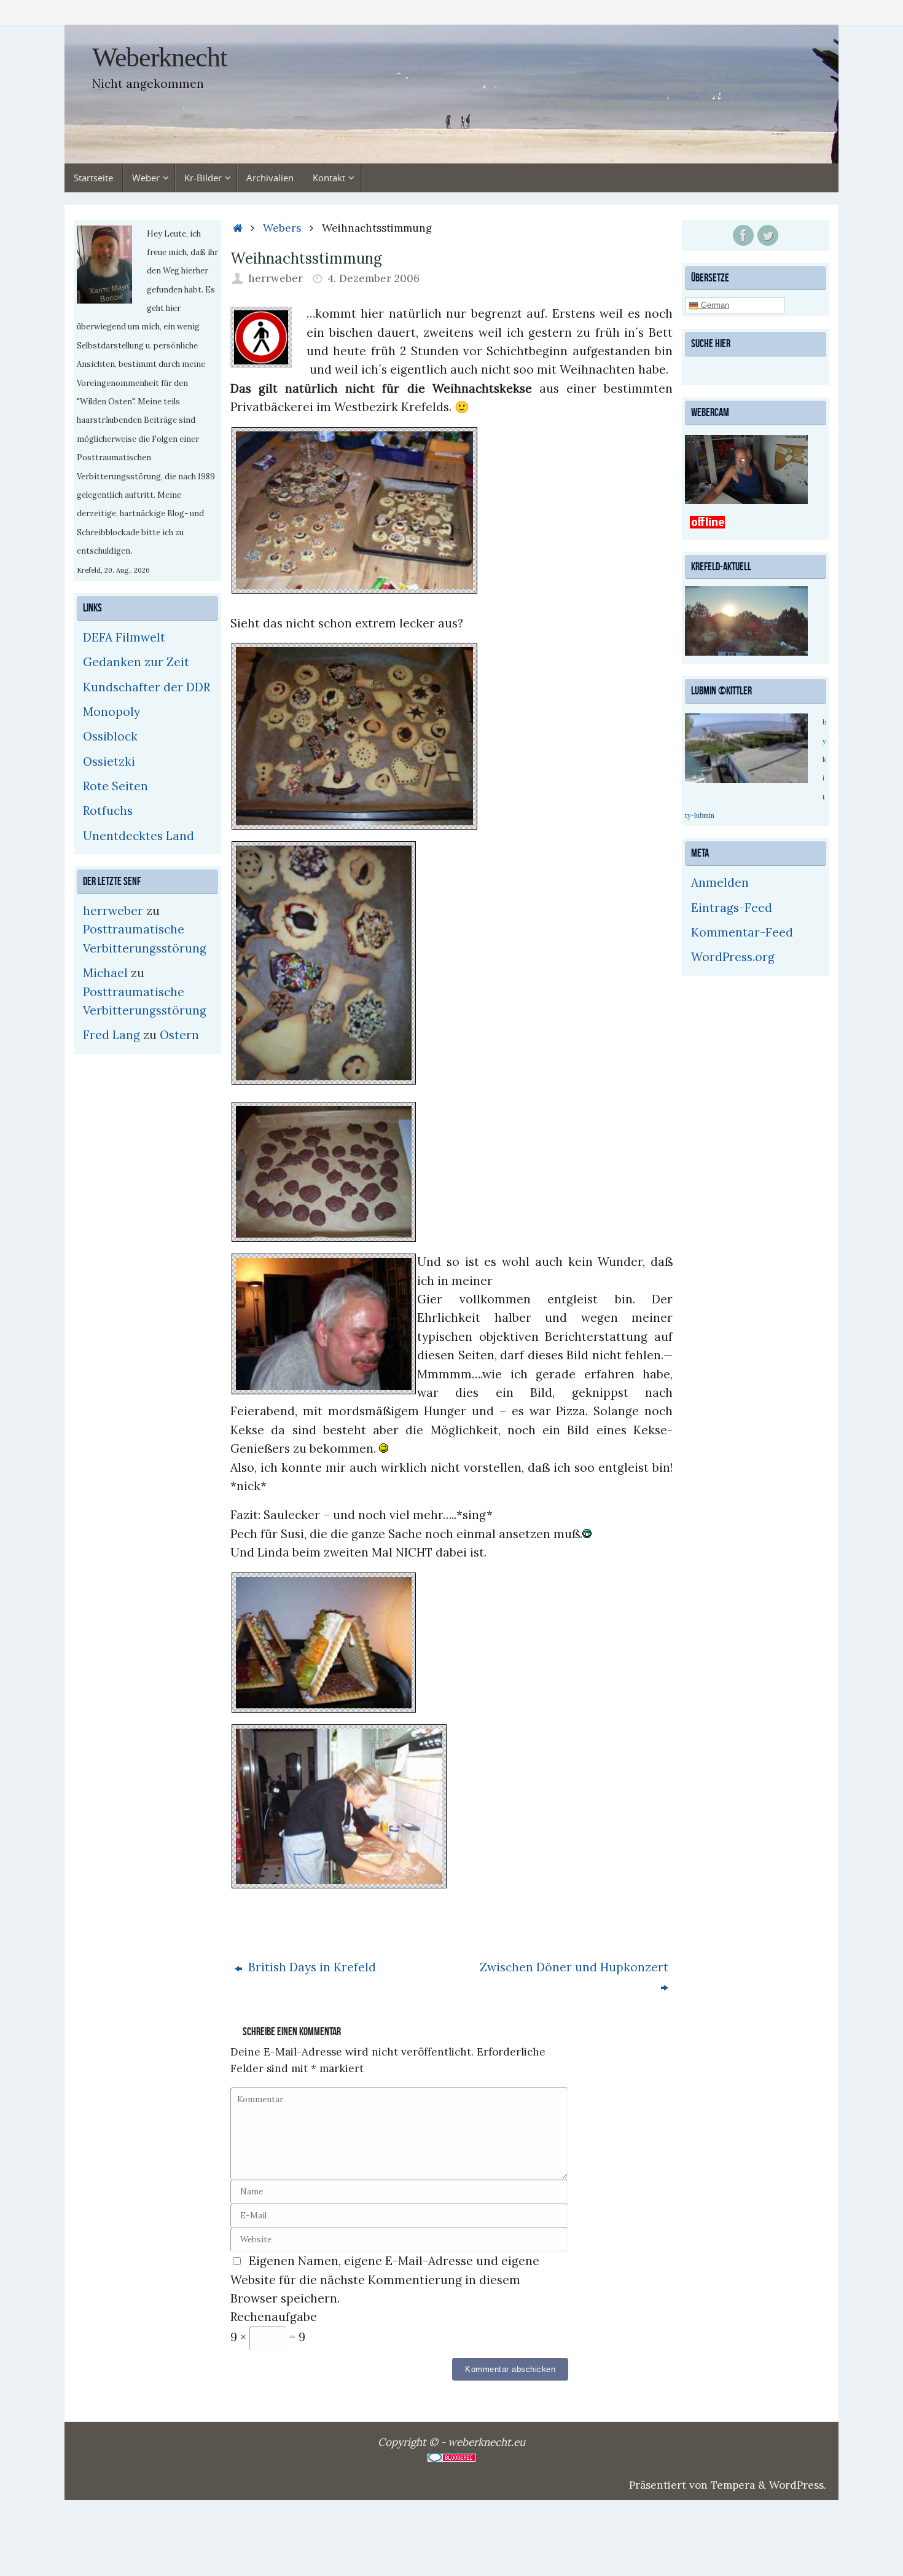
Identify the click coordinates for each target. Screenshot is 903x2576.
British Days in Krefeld (311, 1967)
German (714, 305)
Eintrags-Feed (732, 908)
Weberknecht (159, 58)
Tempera (733, 2485)
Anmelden (720, 882)
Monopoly (111, 712)
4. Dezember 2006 (373, 278)
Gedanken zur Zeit (136, 662)
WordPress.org (733, 957)
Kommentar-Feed (742, 932)
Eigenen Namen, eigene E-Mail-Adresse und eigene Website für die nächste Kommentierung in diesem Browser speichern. (385, 2280)
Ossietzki (109, 761)
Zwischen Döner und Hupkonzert (574, 1967)
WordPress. (798, 2485)
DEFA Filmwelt (124, 637)
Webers (282, 228)
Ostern (179, 1035)
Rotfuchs (108, 811)
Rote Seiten (115, 786)
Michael (105, 973)
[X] (768, 235)
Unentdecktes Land (139, 836)
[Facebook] (743, 235)
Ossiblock (110, 736)
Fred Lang (111, 1035)
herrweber (276, 278)
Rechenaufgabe (274, 2317)
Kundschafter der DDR (147, 687)
